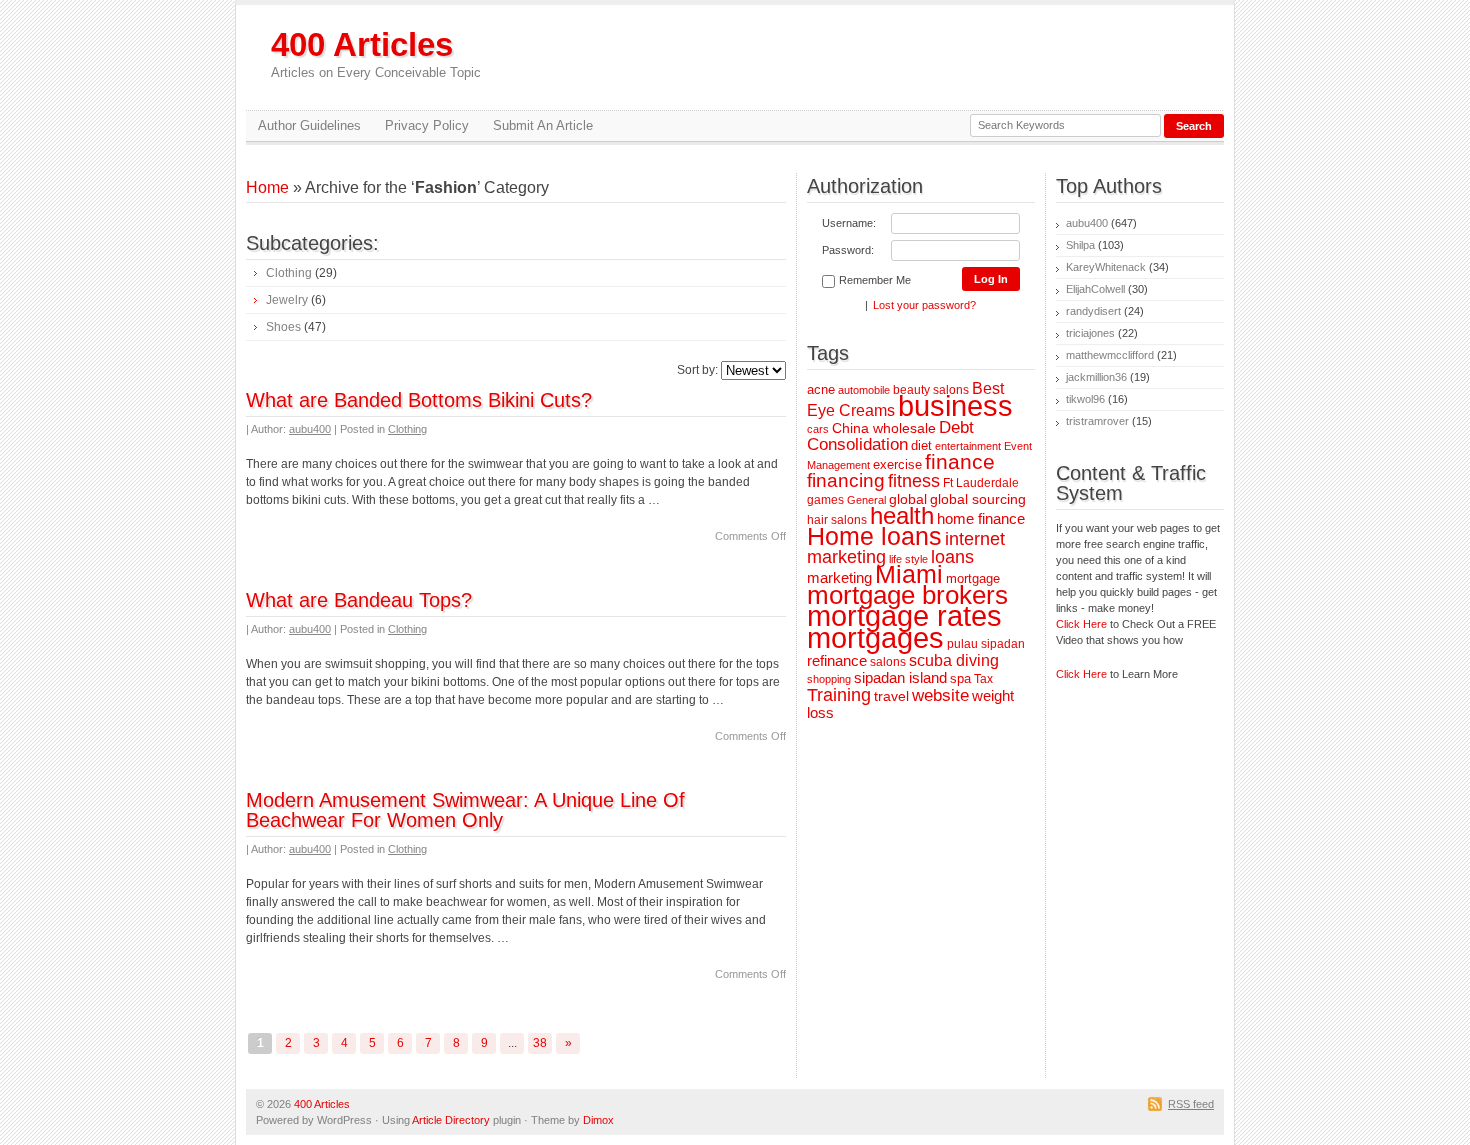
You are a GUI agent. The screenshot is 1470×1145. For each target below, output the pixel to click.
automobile (864, 390)
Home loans (874, 536)
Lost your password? (924, 305)
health (902, 515)
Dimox (598, 1120)
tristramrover (1097, 421)
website (940, 695)
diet (921, 445)
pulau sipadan (986, 643)
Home (267, 187)
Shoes (283, 327)
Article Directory (451, 1120)
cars (818, 429)
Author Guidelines (309, 125)
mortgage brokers (907, 595)
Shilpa (1080, 245)
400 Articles (376, 53)
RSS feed (1191, 1104)
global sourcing (978, 499)
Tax (983, 678)
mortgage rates (904, 615)
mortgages (875, 638)
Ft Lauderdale (981, 482)
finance (960, 461)
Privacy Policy (427, 125)
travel (891, 696)
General (866, 500)
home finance (981, 519)
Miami (909, 574)
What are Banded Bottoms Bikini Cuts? (419, 400)
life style (908, 559)
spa (960, 678)
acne (821, 389)
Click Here (1081, 624)
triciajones (1090, 333)
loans (952, 556)
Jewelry (287, 300)
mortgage (973, 578)
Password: (848, 250)
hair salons (837, 519)
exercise (897, 464)
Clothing (289, 273)
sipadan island (900, 678)
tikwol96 (1085, 399)
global (908, 499)
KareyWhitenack (1106, 267)
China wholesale (884, 428)
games (825, 499)
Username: (849, 223)
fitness (914, 480)
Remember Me (875, 280)
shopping (829, 679)
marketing (839, 577)
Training (839, 695)
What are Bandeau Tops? (359, 600)
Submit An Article (543, 125)
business (955, 406)
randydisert (1093, 311)
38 (540, 1043)
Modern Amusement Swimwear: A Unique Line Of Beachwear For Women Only (465, 810)
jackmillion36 (1096, 377)
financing (846, 480)
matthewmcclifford (1110, 355)
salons (888, 661)
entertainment (968, 446)
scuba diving (954, 660)
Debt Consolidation (890, 436)
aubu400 (310, 429)
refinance (837, 660)
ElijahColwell (1095, 289)
